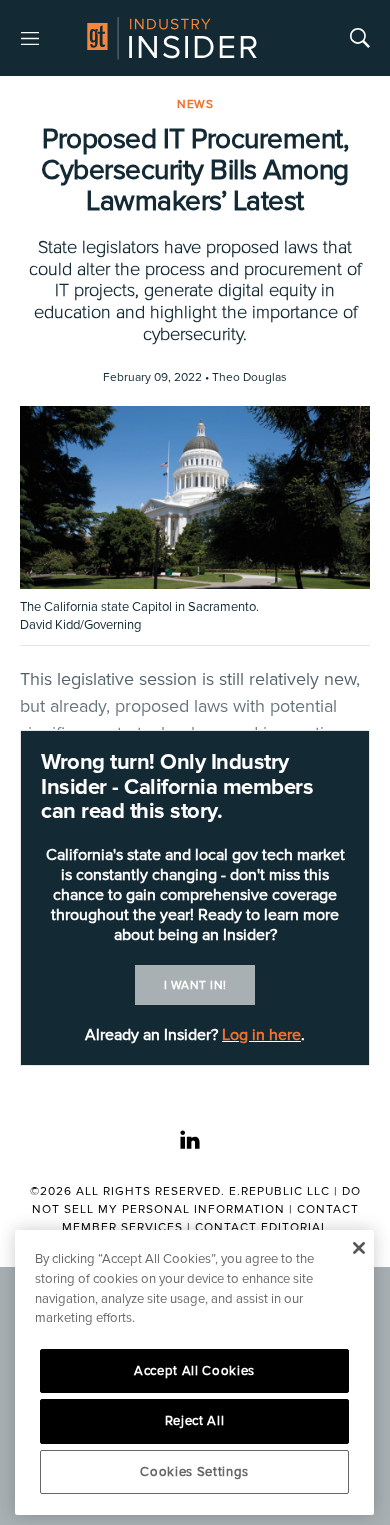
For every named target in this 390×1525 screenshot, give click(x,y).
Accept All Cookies (194, 1371)
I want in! (195, 985)
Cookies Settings (194, 1472)
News (195, 104)
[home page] (172, 38)
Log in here (261, 1035)
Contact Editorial (261, 1227)
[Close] (358, 1248)
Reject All (195, 1421)
